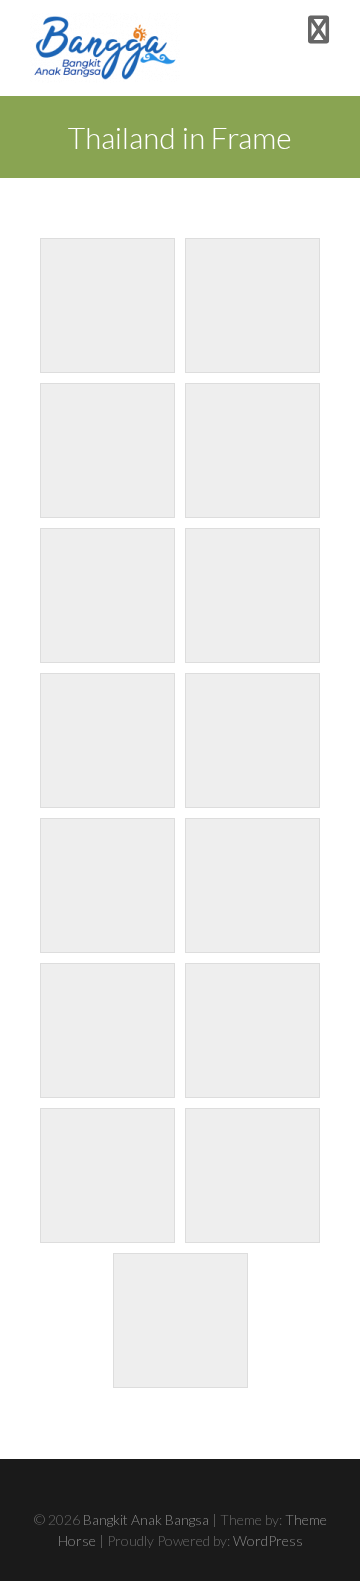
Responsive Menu (318, 29)
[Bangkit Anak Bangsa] (105, 48)
